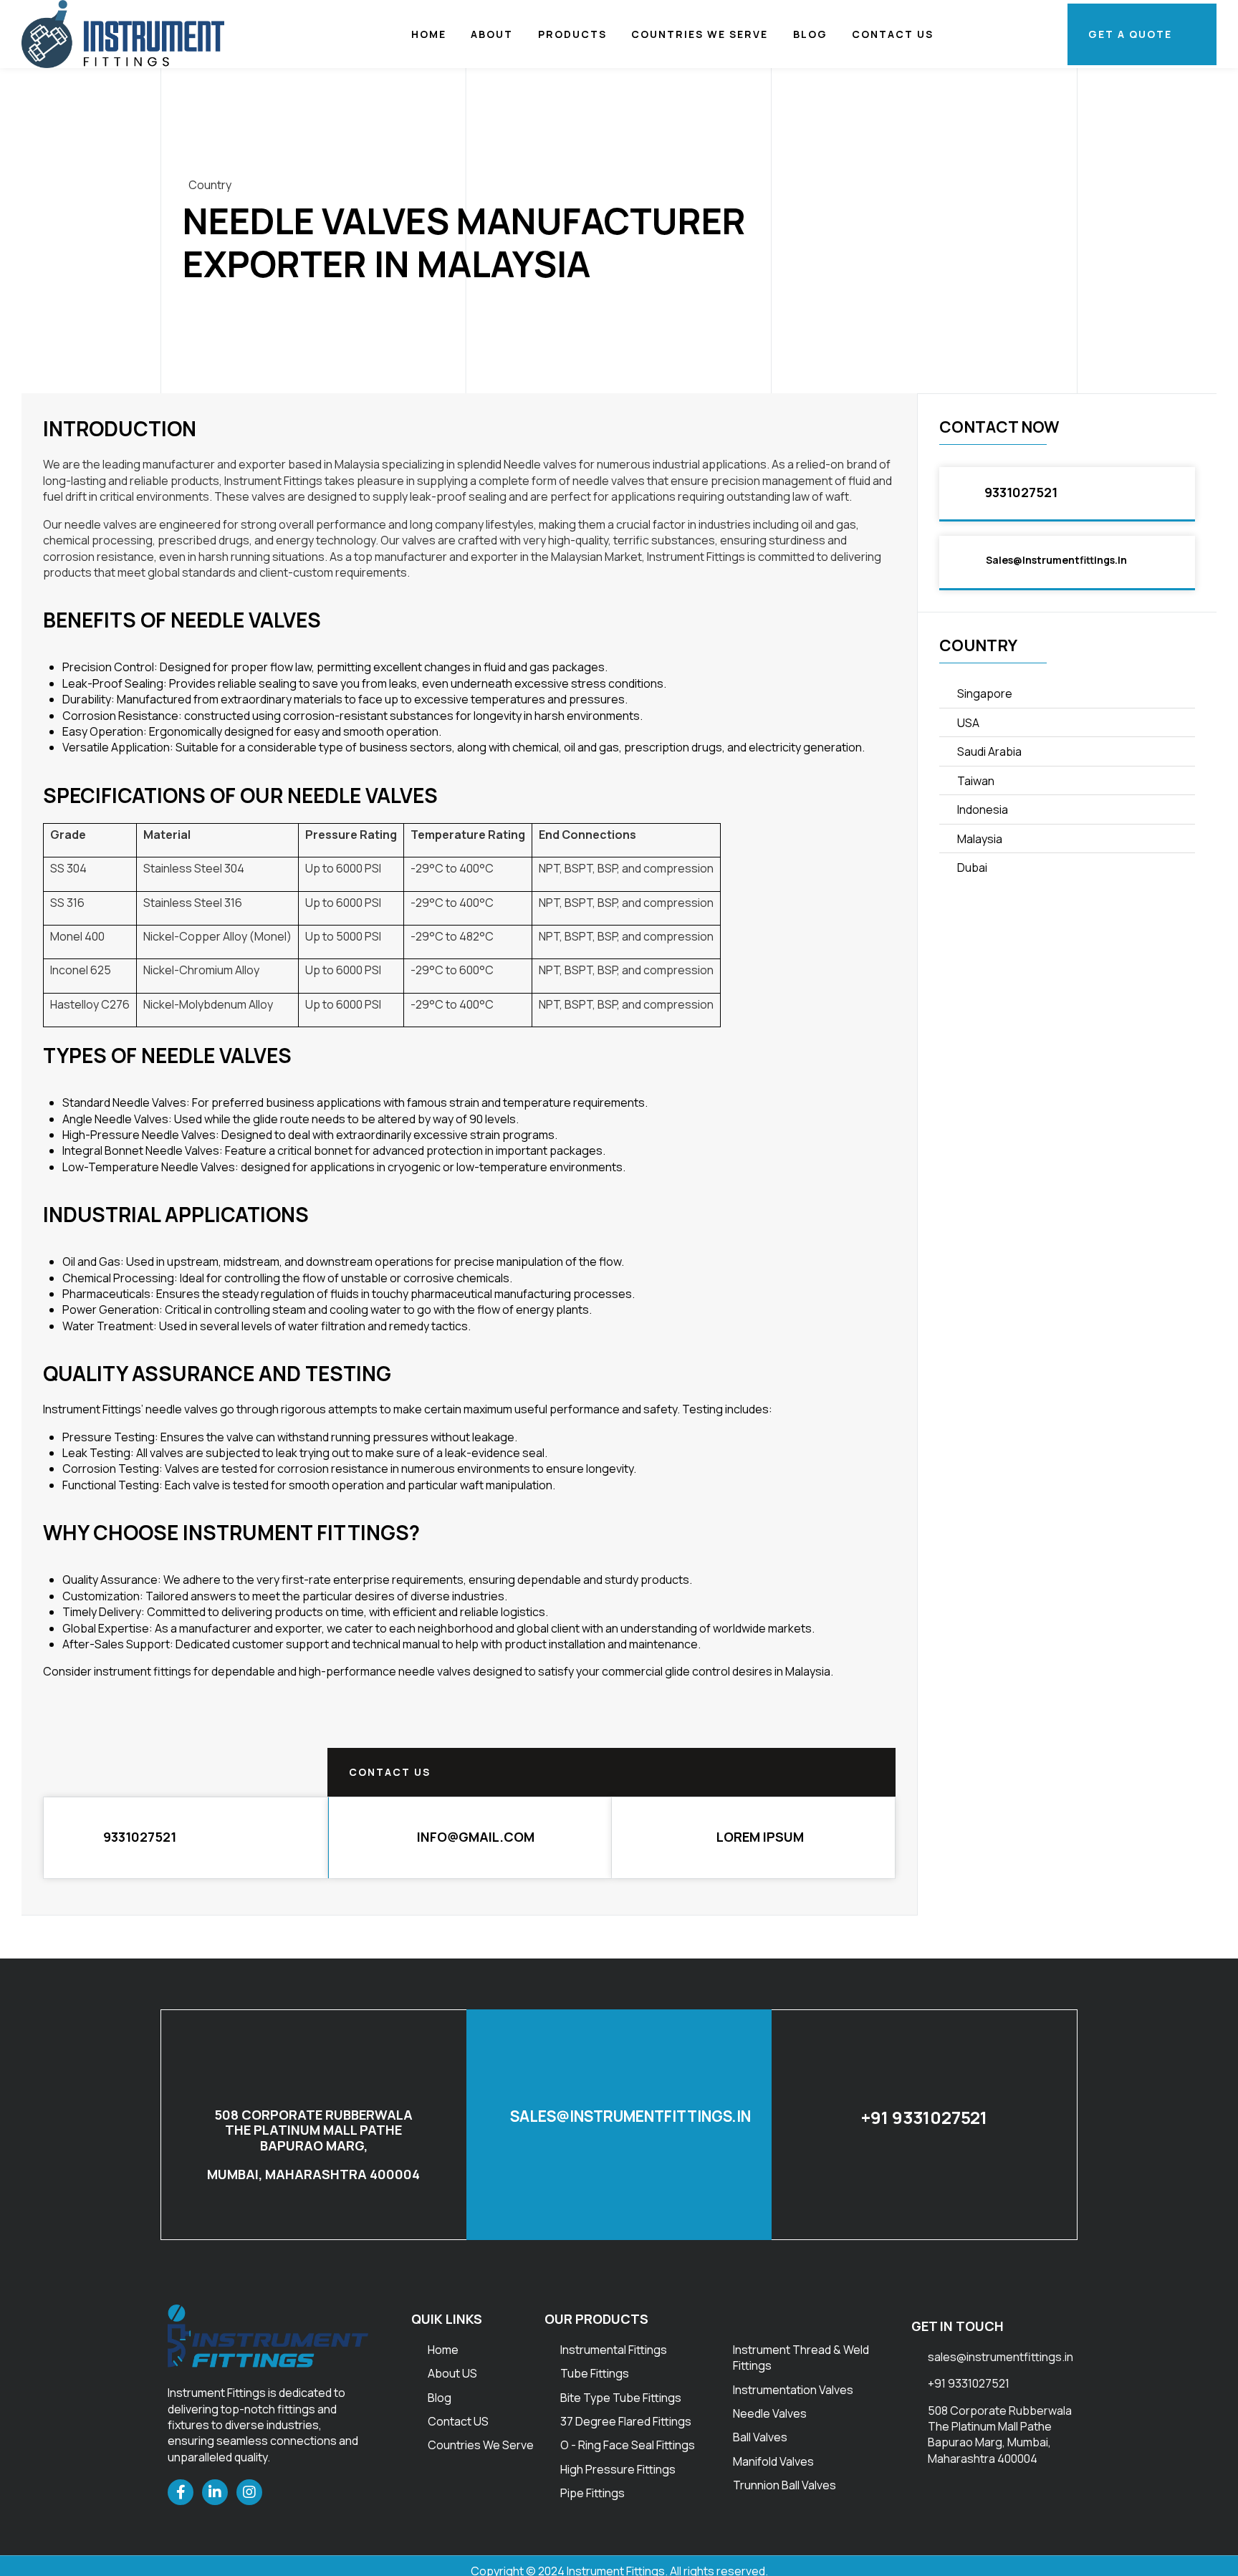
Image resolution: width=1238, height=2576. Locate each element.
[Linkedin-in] (215, 2492)
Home (429, 34)
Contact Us (893, 34)
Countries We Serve (700, 34)
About (492, 34)
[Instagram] (249, 2492)
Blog (810, 34)
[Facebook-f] (181, 2492)
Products (572, 34)
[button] (470, 1838)
